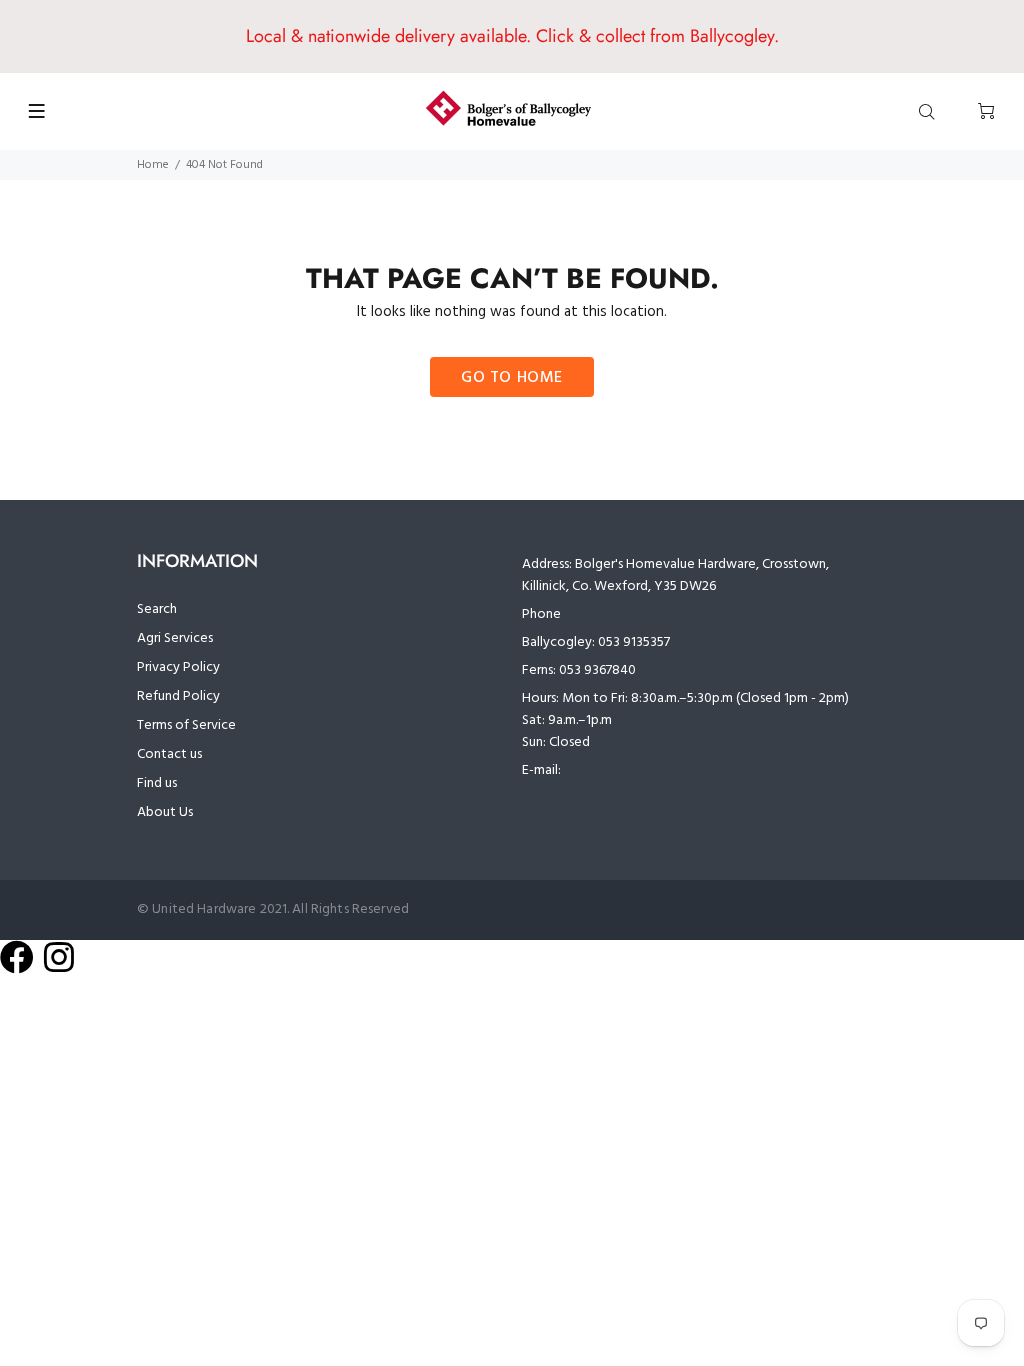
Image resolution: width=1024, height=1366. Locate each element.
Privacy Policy (178, 667)
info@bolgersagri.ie (622, 770)
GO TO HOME (512, 378)
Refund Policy (178, 696)
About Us (165, 812)
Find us (157, 783)
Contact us (169, 754)
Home (153, 165)
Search (157, 609)
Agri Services (175, 638)
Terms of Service (186, 725)
